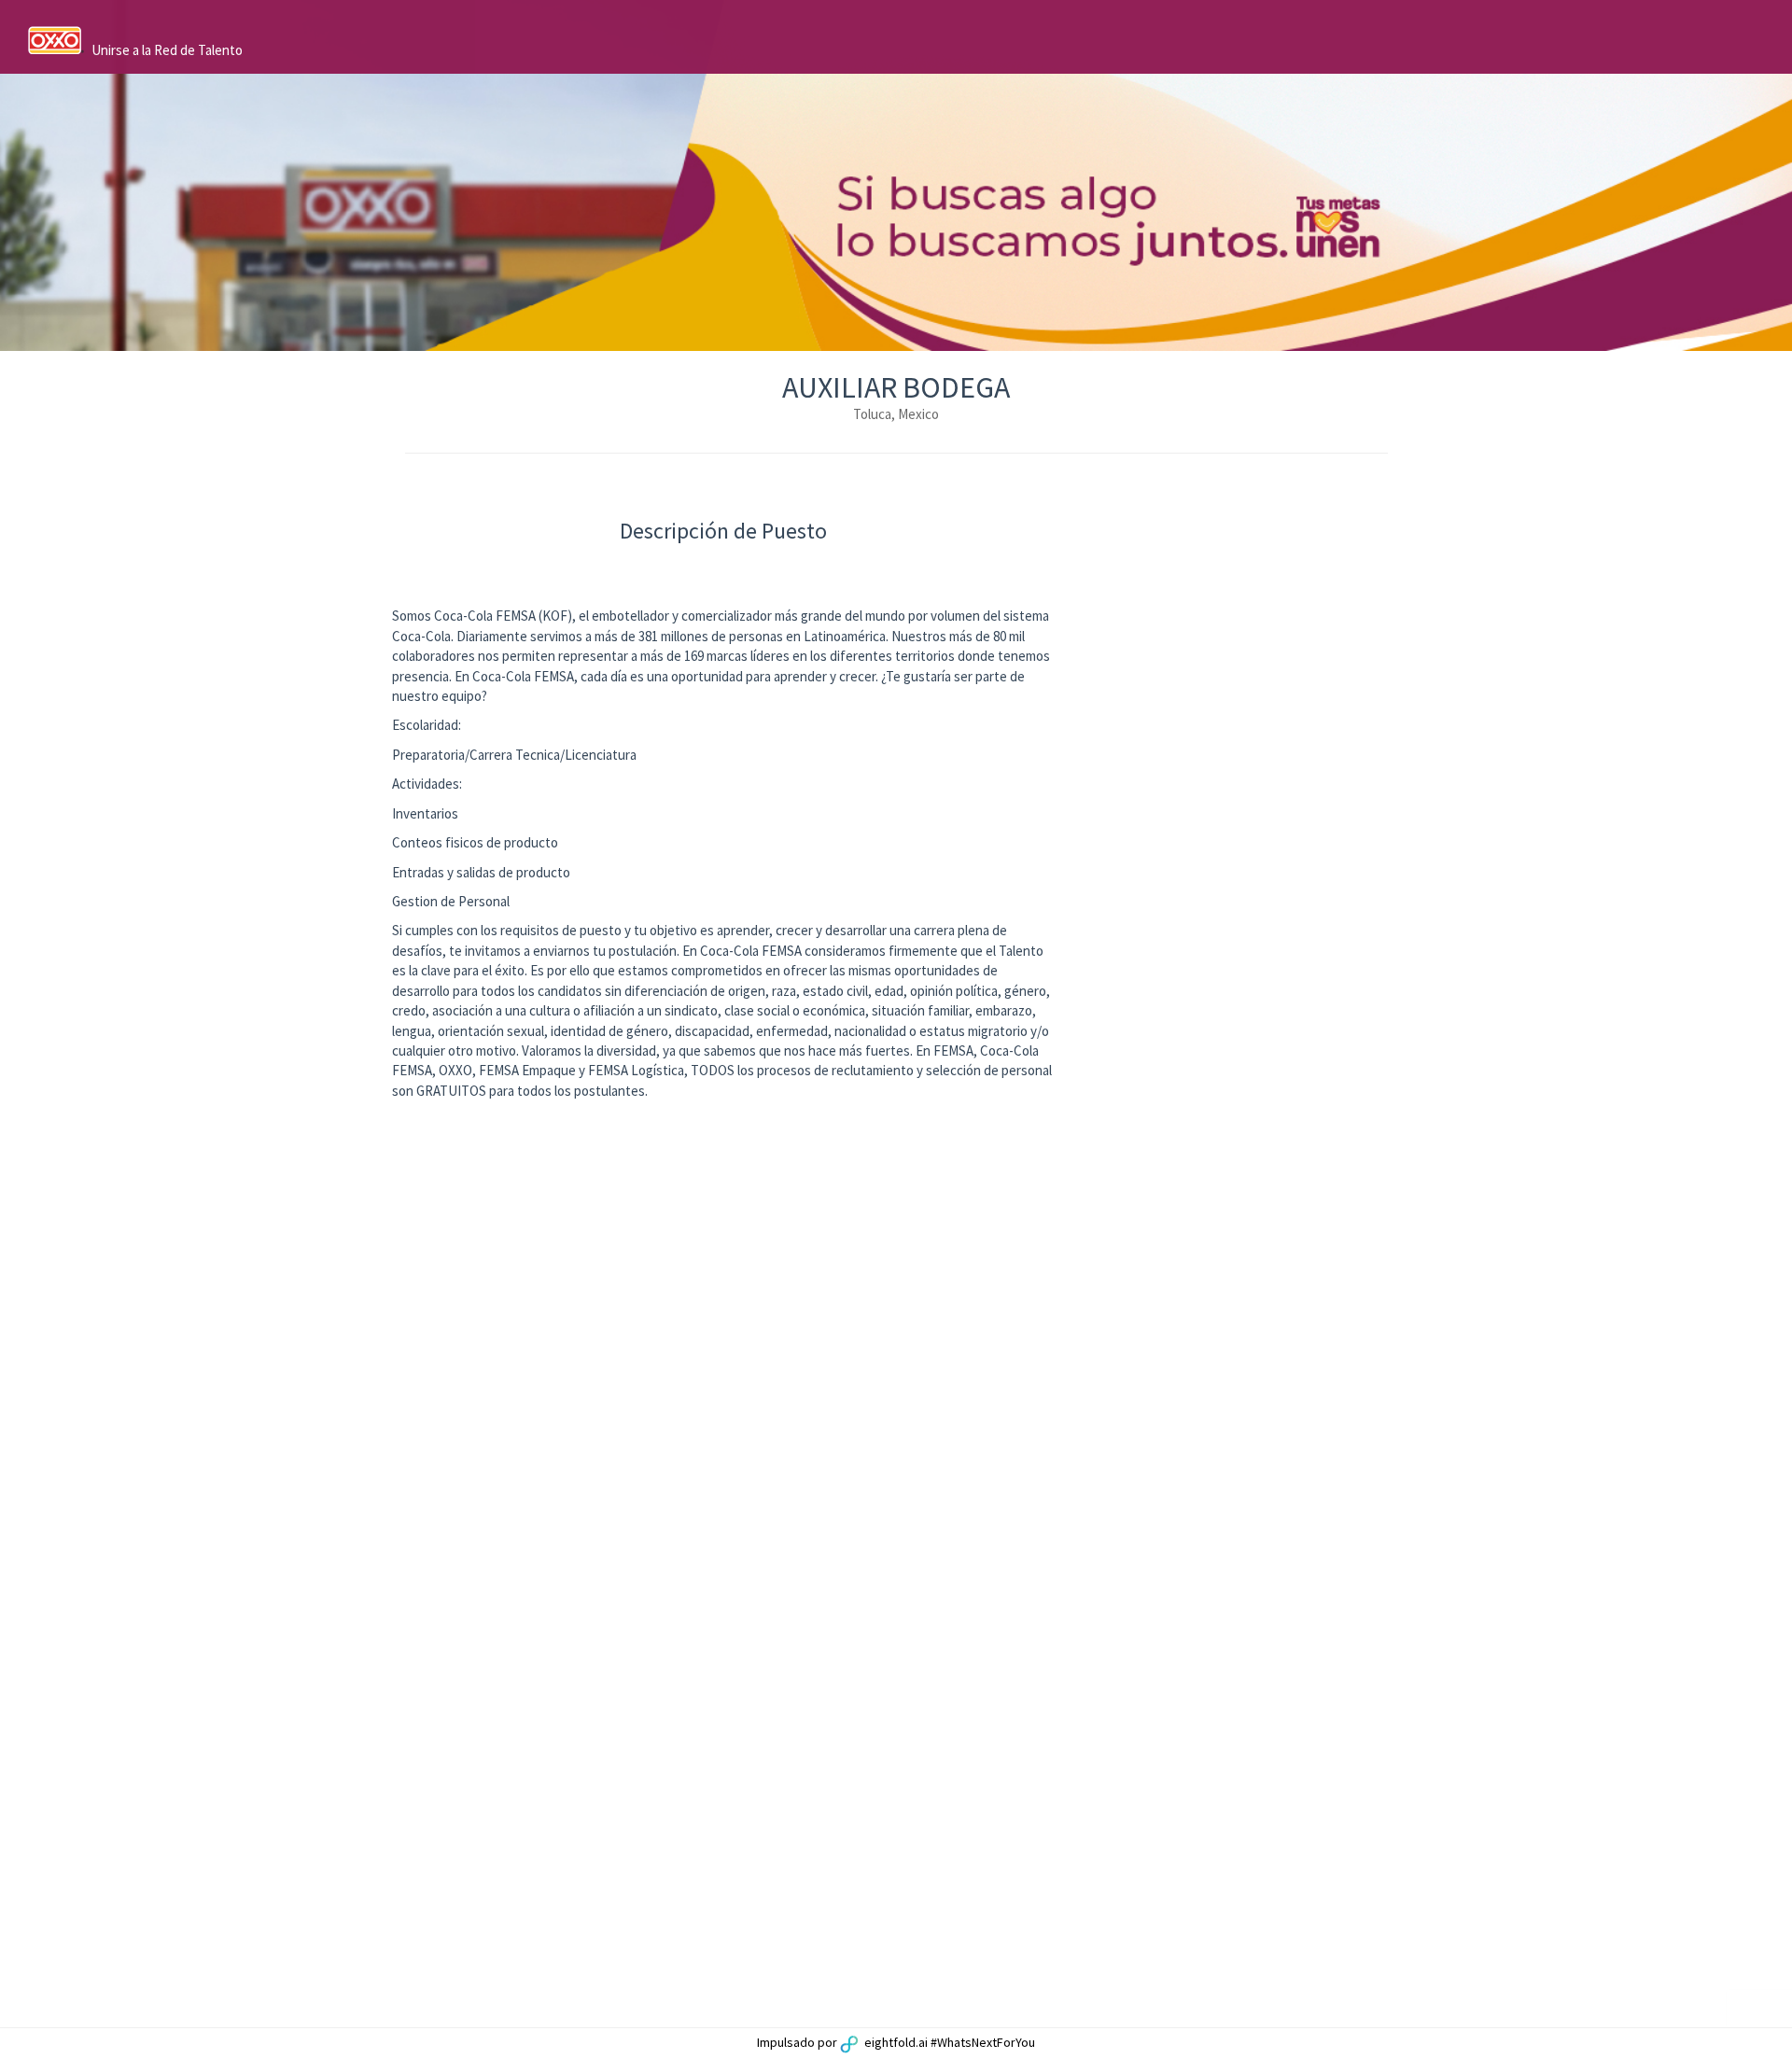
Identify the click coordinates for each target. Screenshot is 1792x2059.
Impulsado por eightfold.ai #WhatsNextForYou (896, 2042)
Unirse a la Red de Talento (167, 50)
